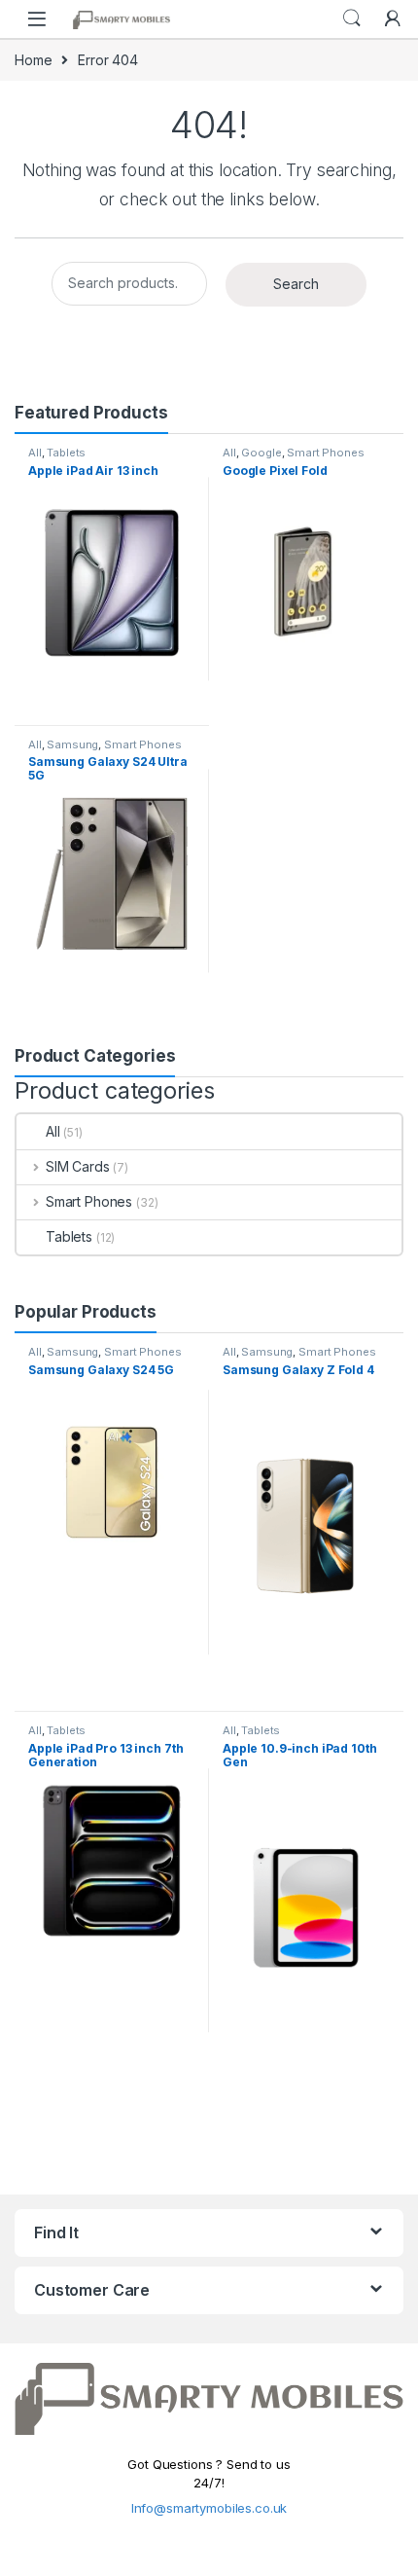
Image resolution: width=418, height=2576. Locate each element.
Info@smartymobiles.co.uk (209, 2508)
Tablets (66, 453)
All (35, 453)
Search (352, 18)
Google (261, 453)
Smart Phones (325, 453)
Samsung (72, 744)
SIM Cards (78, 1166)
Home (33, 60)
